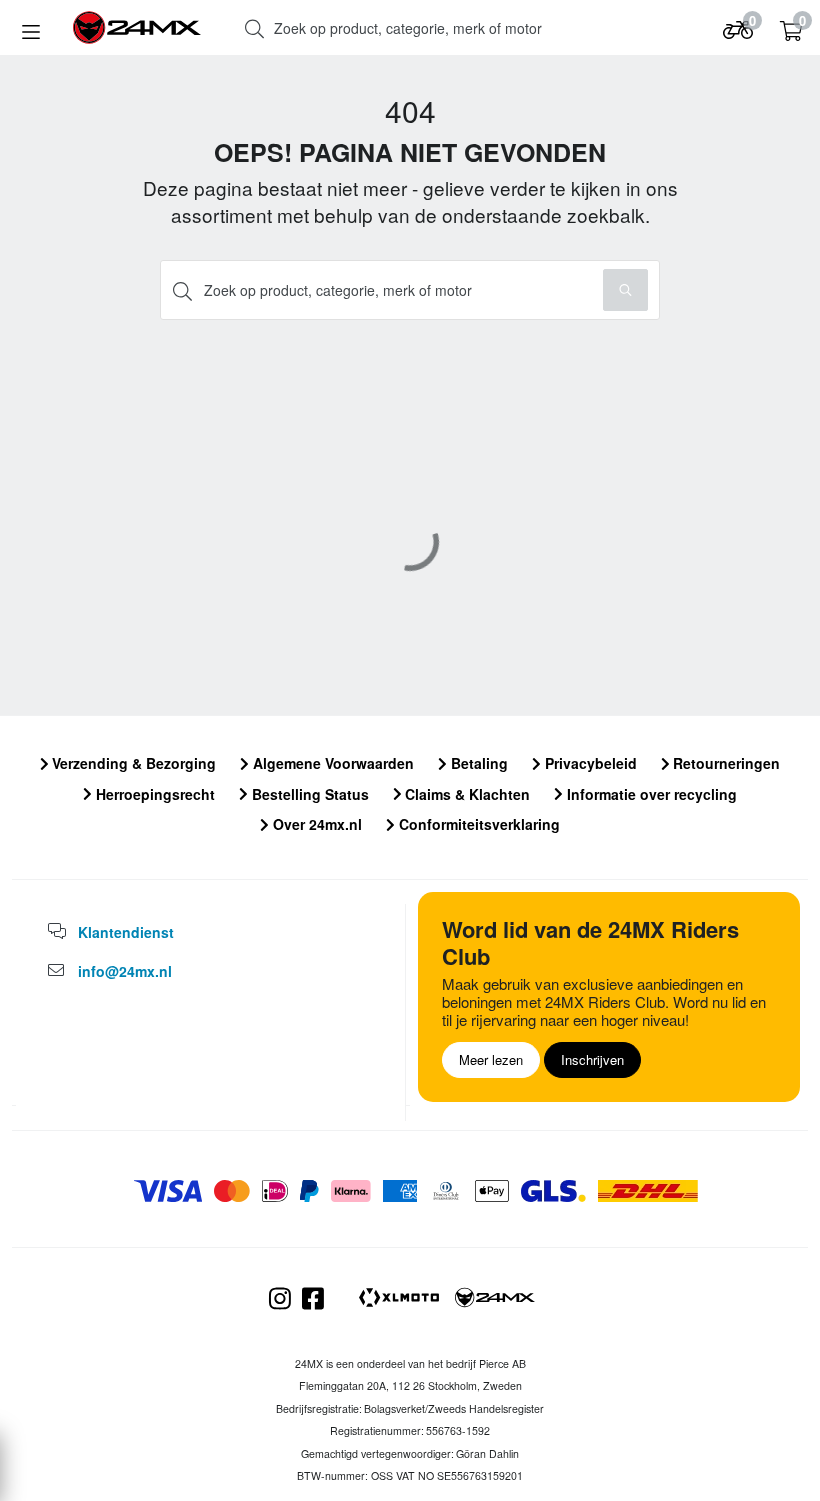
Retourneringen (724, 763)
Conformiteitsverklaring (477, 824)
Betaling (477, 763)
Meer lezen (491, 1059)
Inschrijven (592, 1059)
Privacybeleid (589, 763)
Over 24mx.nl (315, 824)
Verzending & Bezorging (132, 763)
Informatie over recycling (650, 794)
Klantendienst (126, 932)
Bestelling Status (308, 794)
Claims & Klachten (465, 794)
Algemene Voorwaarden (331, 763)
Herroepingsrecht (153, 794)
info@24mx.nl (125, 971)
